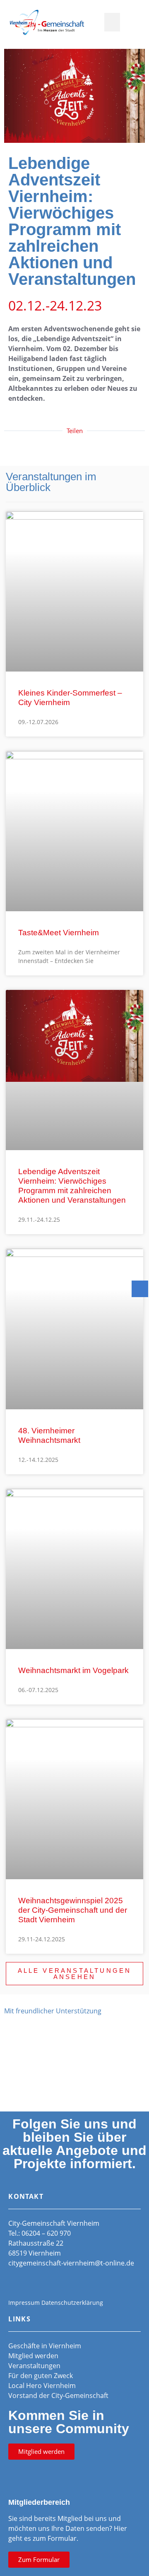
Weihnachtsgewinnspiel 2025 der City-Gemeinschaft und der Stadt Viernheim (73, 1910)
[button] (112, 22)
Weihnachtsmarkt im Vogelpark (73, 1670)
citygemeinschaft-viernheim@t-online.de (71, 2263)
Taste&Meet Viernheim (59, 933)
